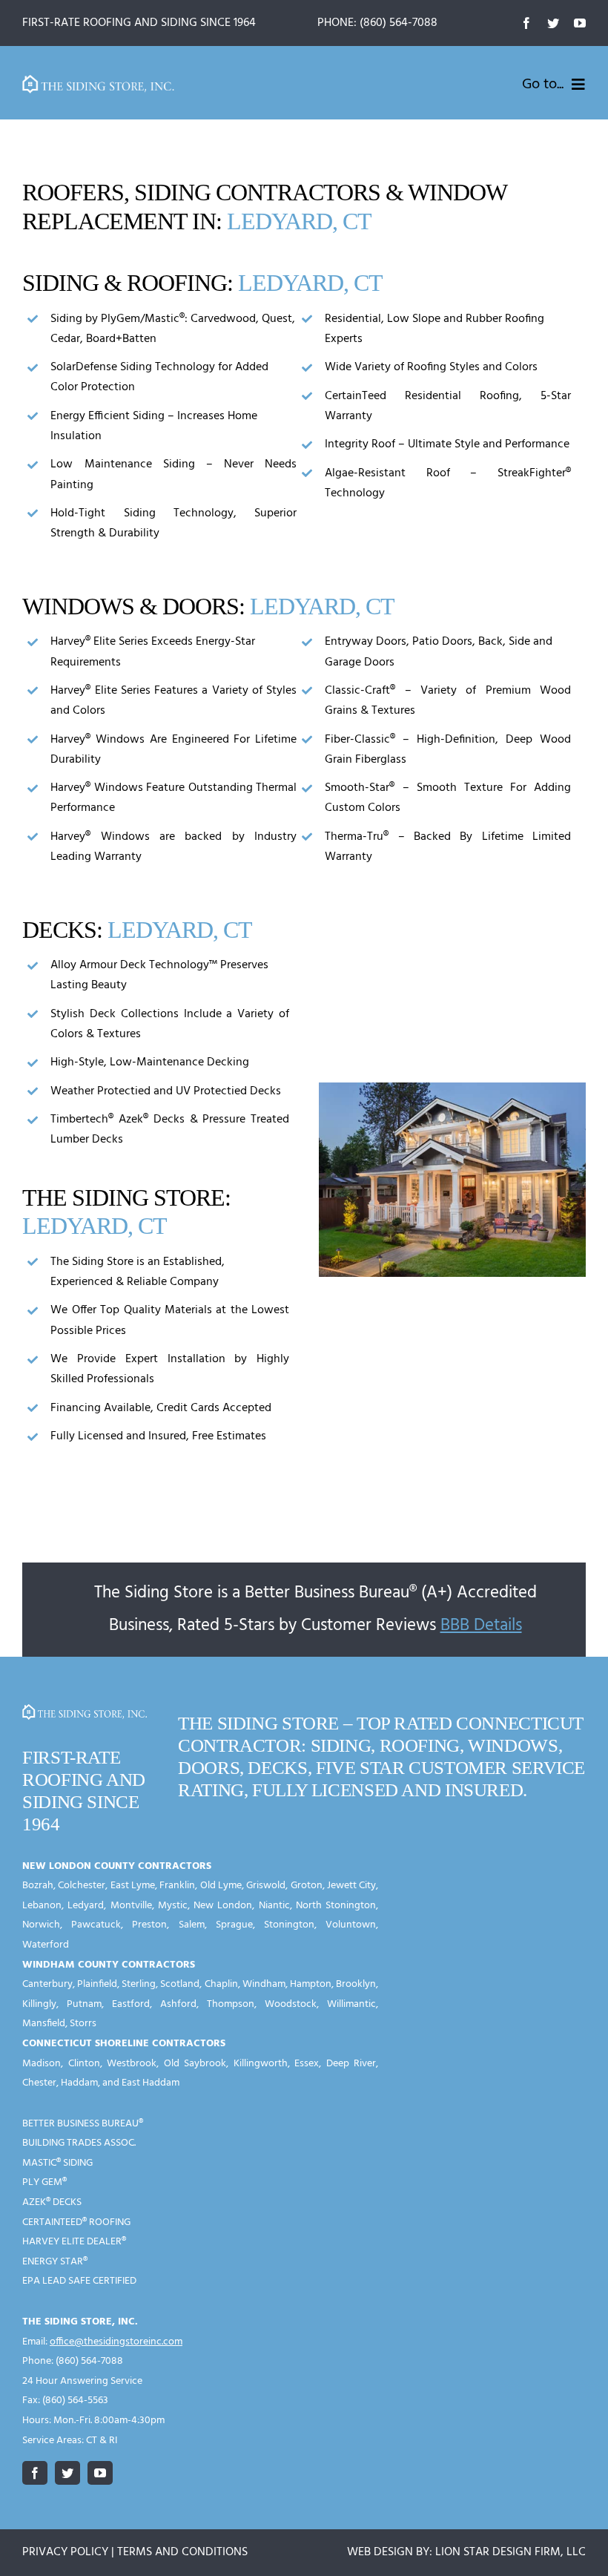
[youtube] (580, 23)
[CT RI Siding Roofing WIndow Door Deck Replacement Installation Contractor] (99, 81)
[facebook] (526, 23)
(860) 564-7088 (399, 23)
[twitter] (553, 23)
